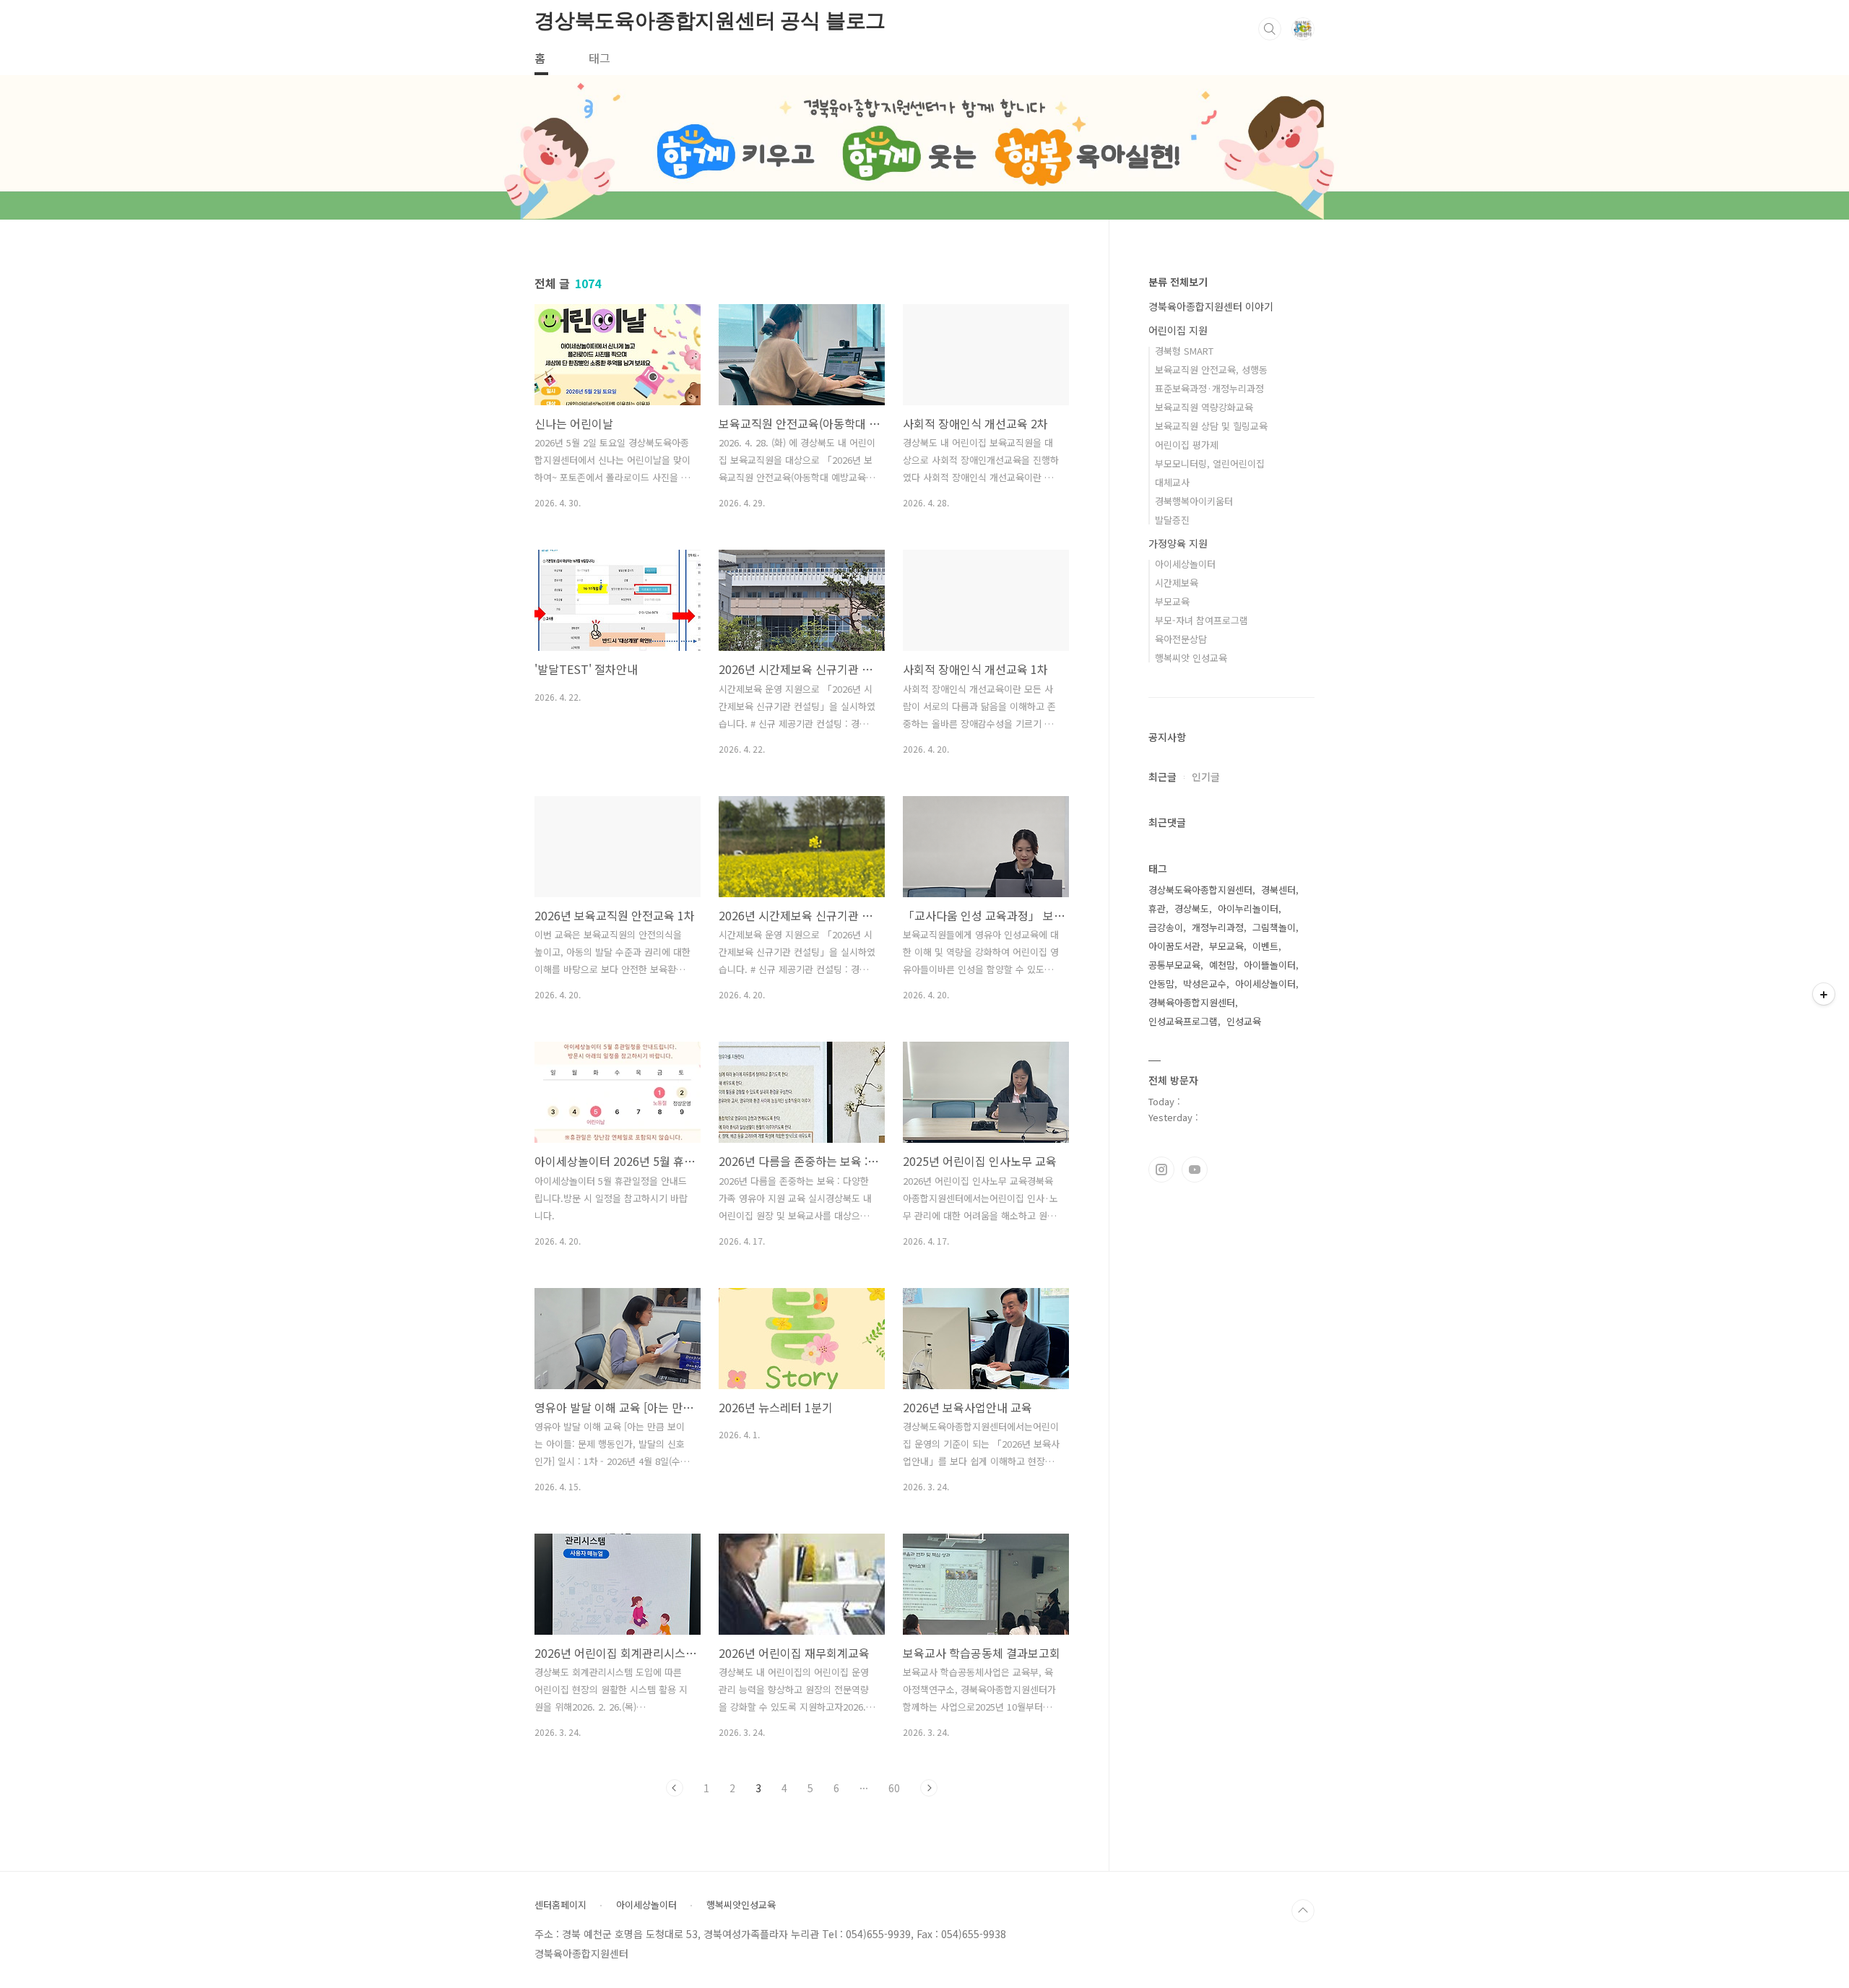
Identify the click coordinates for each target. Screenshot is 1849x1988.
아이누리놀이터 (1248, 908)
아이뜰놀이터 (1270, 965)
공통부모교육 (1174, 965)
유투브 (1195, 1170)
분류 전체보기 (1178, 282)
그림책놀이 (1274, 927)
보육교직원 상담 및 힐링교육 (1211, 426)
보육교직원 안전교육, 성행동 (1211, 369)
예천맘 (1222, 965)
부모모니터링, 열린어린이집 (1210, 463)
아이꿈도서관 (1174, 946)
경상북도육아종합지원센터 (1200, 890)
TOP (1303, 1911)
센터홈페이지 (560, 1905)
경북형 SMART (1184, 351)
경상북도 (1192, 908)
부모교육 (1172, 601)
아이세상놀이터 (1185, 564)
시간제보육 (1177, 583)
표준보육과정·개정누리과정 (1209, 388)
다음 (929, 1788)
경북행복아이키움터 (1194, 501)
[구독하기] (1824, 994)
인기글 (1206, 777)
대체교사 (1172, 482)
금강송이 (1166, 927)
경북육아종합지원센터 (1192, 1002)
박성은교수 (1205, 984)
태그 (599, 58)
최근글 (1162, 777)
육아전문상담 (1181, 639)
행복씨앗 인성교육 (1191, 658)
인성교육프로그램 (1183, 1021)
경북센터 (1278, 890)
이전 (675, 1788)
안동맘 (1161, 984)
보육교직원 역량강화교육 (1204, 407)
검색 (1270, 29)
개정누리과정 (1218, 927)
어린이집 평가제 (1187, 445)
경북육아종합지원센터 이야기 (1211, 306)
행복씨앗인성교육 (741, 1905)
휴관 (1157, 908)
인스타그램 (1161, 1170)
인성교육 (1244, 1021)
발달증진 (1172, 520)
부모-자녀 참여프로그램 (1201, 620)
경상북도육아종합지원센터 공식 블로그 (710, 21)
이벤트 (1265, 946)
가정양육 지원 (1178, 543)
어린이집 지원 (1178, 330)
